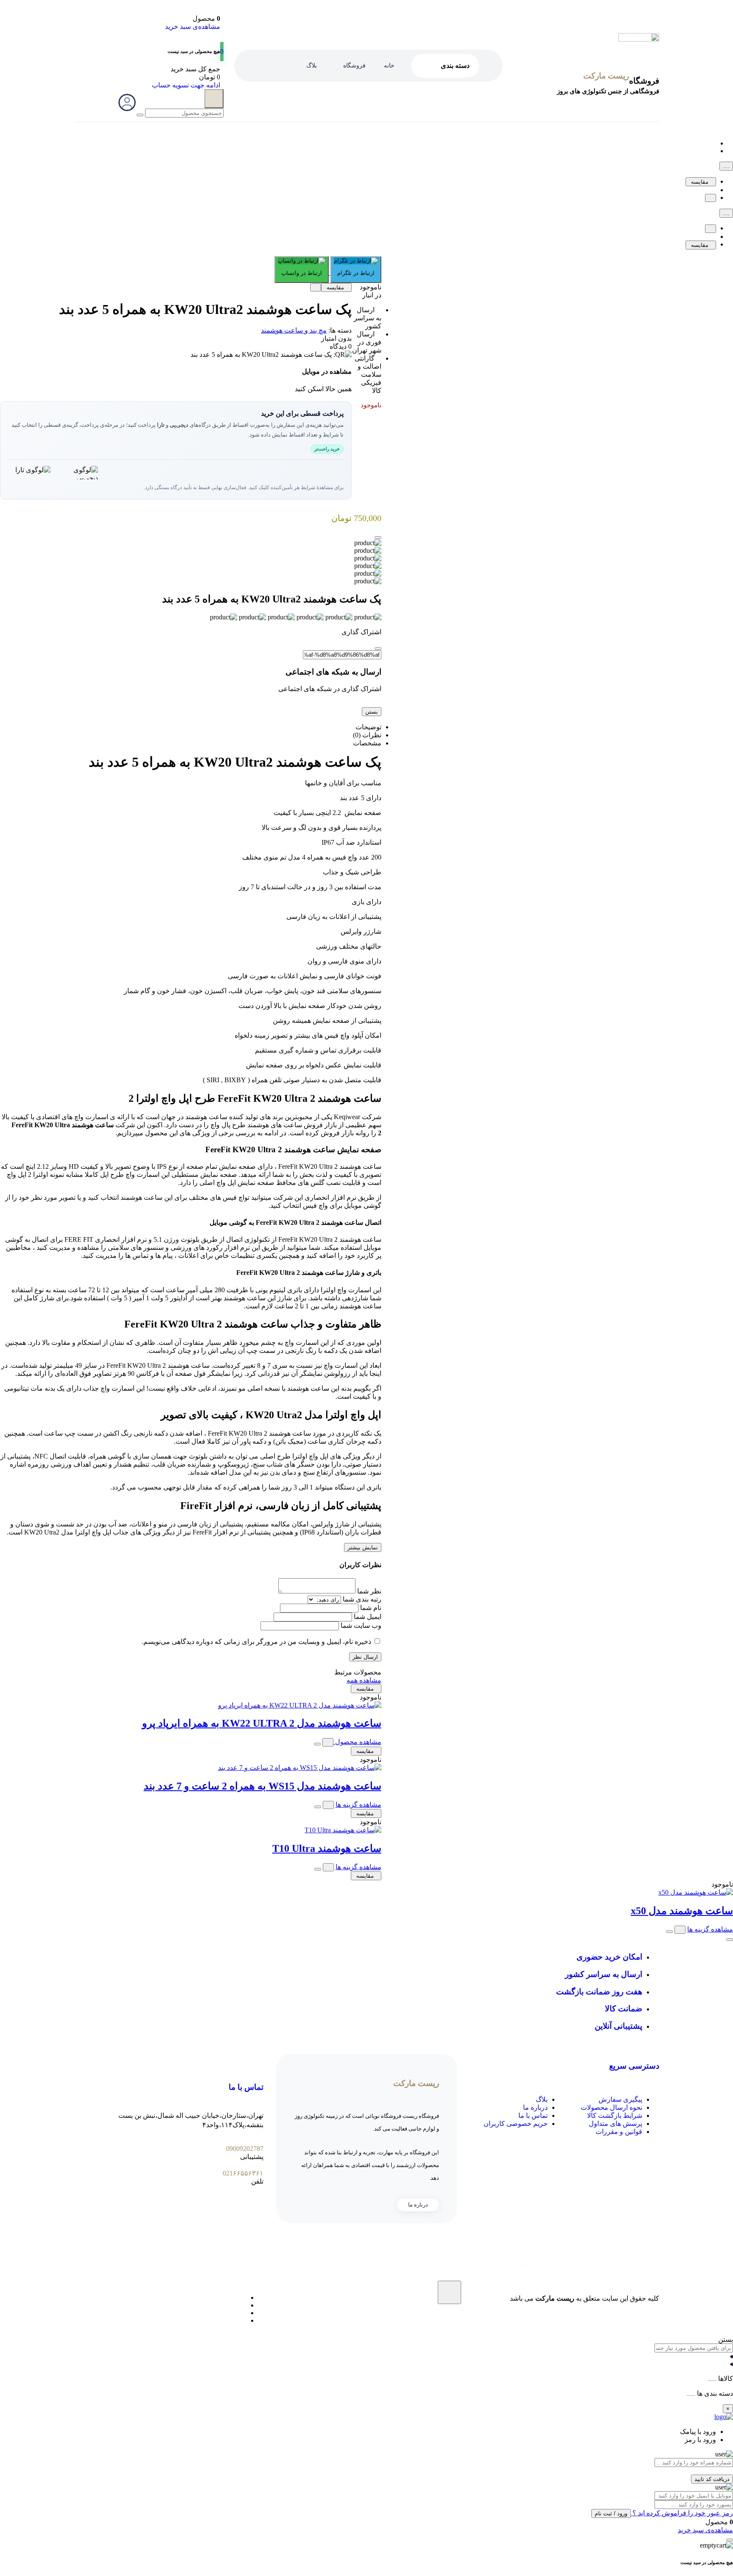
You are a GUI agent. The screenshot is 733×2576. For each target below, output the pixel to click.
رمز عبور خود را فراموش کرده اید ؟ (682, 2513)
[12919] (318, 1869)
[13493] (317, 1744)
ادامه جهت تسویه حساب (186, 85)
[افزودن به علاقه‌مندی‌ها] (711, 198)
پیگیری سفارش (620, 2099)
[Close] (378, 649)
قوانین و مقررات (619, 2132)
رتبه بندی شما (362, 1599)
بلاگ (542, 2099)
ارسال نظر (365, 1657)
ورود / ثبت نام (611, 2513)
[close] (378, 538)
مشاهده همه (364, 1680)
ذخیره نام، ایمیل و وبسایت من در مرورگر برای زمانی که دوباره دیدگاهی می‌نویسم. (256, 1642)
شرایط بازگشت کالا (615, 2115)
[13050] (669, 1932)
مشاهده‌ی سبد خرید (193, 27)
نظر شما (369, 1591)
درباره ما (535, 2107)
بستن (372, 712)
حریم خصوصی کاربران (516, 2124)
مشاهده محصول (357, 1742)
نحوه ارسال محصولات (611, 2107)
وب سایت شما (361, 1625)
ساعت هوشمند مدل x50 (682, 1911)
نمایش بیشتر (363, 1547)
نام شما (371, 1608)
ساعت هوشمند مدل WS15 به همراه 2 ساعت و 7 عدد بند (263, 1786)
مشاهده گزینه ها (358, 1805)
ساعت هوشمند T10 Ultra (327, 1848)
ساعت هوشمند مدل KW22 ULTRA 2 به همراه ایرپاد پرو (262, 1723)
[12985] (318, 1807)
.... (726, 166)
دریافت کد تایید (712, 2479)
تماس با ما (533, 2115)
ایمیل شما (368, 1617)
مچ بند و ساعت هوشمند (294, 330)
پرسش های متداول (615, 2124)
